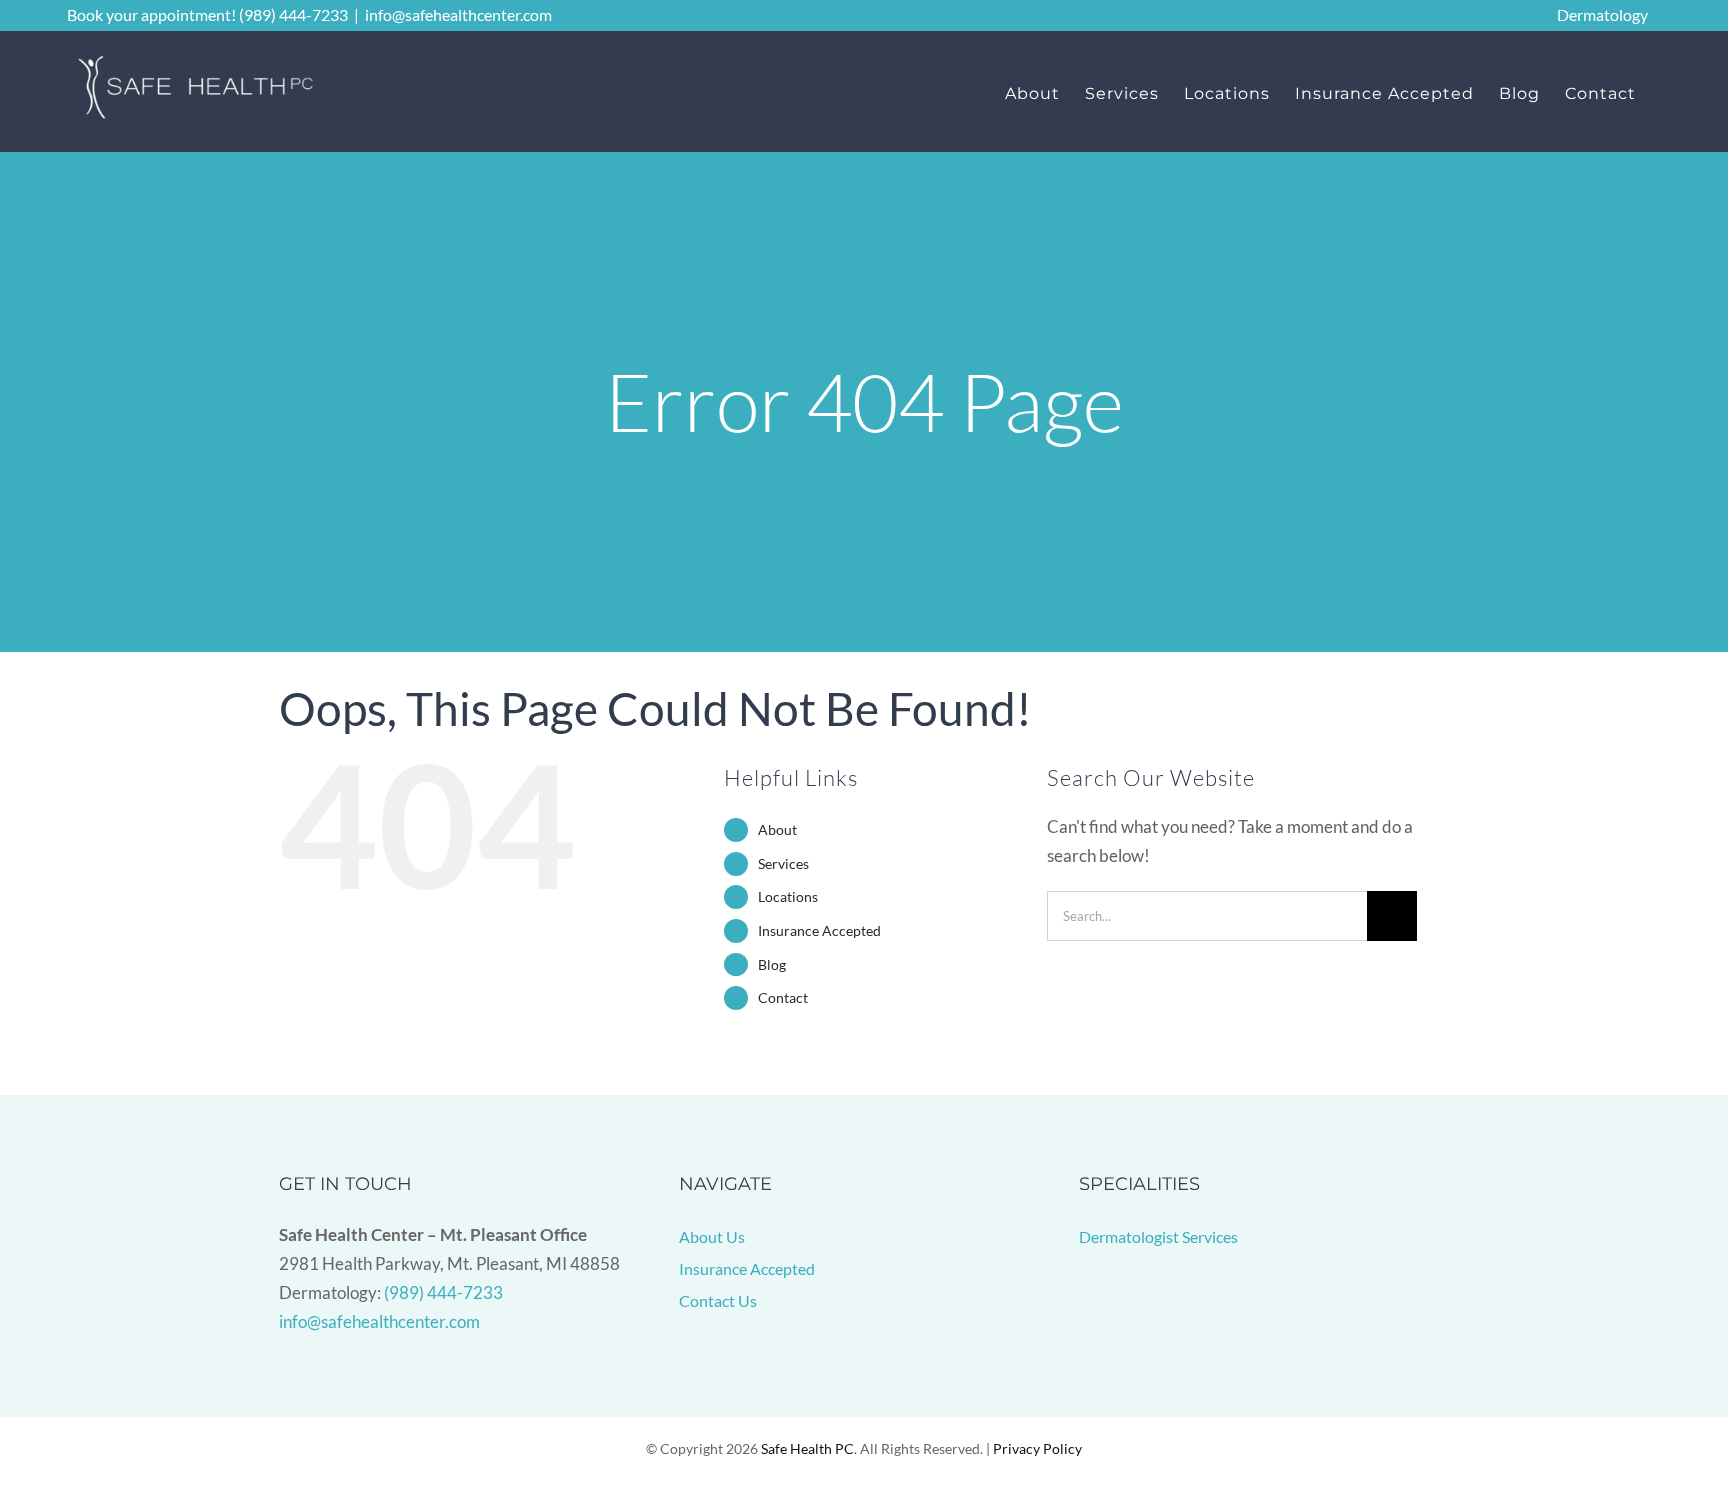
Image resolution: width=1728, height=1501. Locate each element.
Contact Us (718, 1300)
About (777, 829)
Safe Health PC (807, 1448)
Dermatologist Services (1158, 1236)
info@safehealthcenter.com (458, 14)
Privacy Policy (1037, 1448)
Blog (772, 964)
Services (783, 863)
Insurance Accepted (819, 930)
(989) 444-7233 (443, 1292)
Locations (788, 896)
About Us (712, 1236)
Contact (783, 997)
